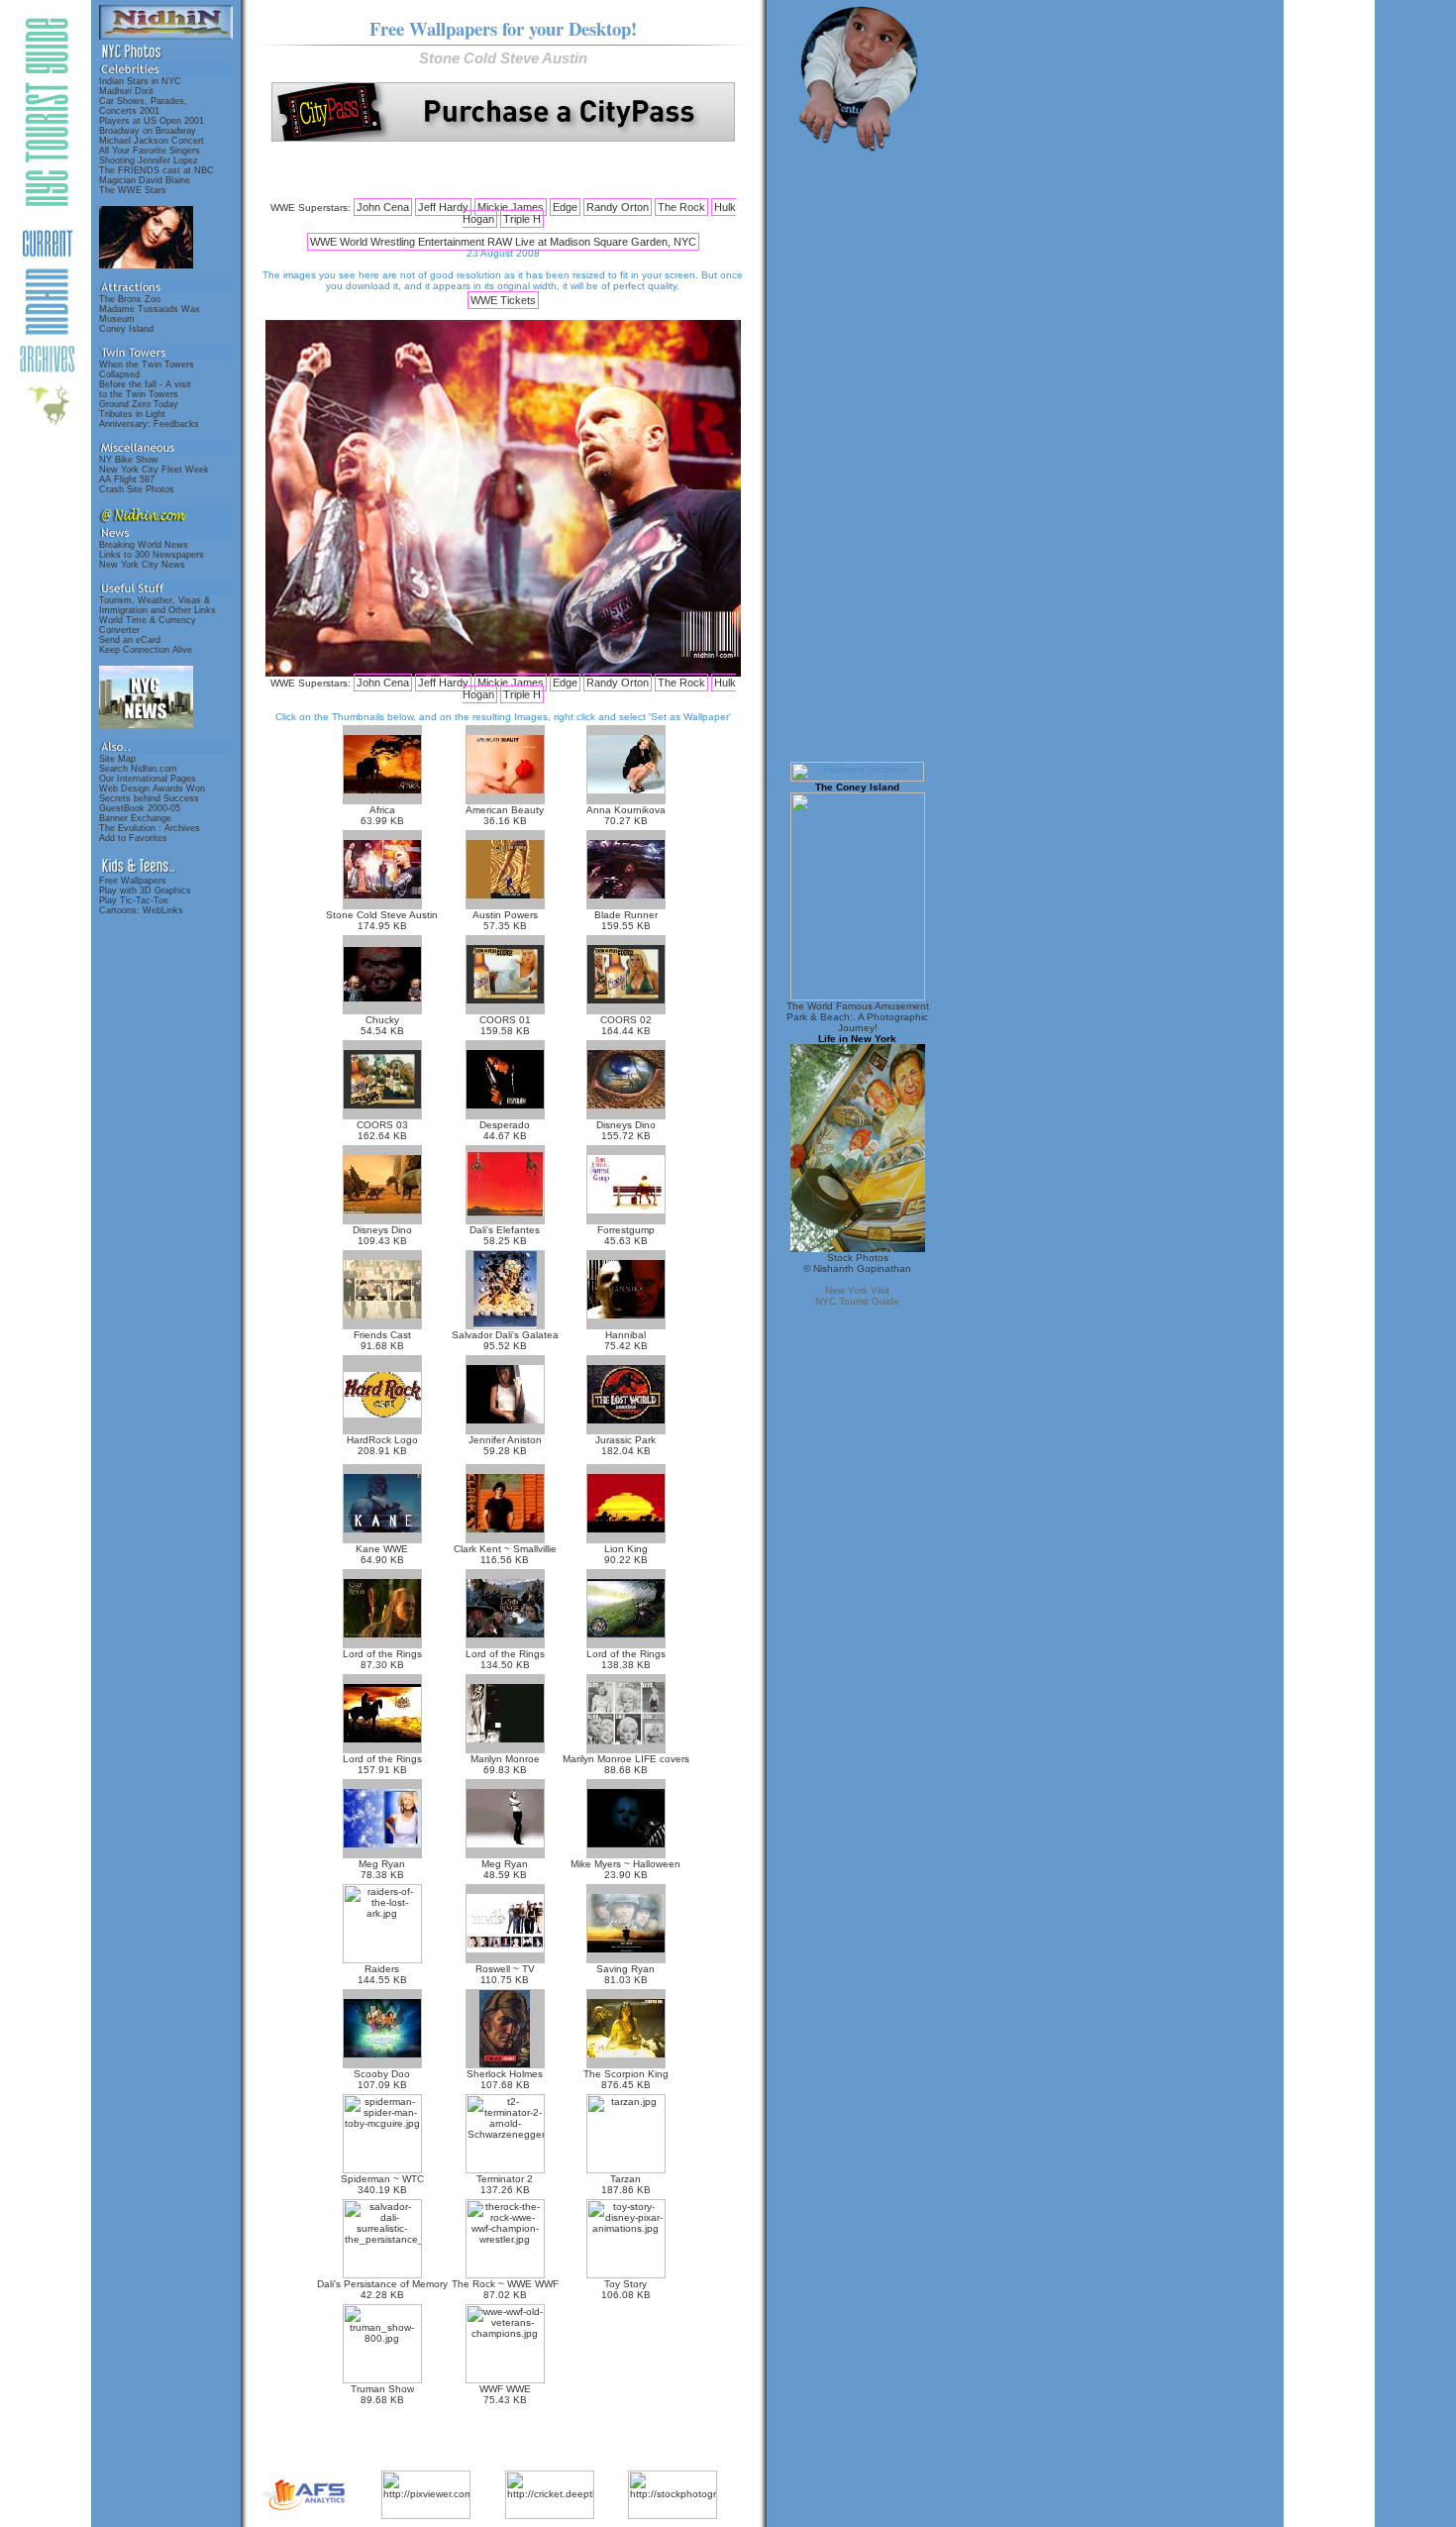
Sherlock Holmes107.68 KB (505, 2079)
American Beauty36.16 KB (505, 815)
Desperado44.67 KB (505, 1130)
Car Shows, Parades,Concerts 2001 (143, 106)
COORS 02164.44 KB (626, 1025)
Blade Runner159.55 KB (626, 920)
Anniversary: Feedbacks (149, 424)
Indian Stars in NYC (140, 81)
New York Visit (857, 1290)
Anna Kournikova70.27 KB (626, 815)
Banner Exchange (135, 818)
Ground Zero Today (139, 404)
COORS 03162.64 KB (382, 1130)
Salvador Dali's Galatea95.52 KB (505, 1340)
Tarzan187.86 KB (626, 2184)
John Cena (383, 207)
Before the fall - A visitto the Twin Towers (145, 389)
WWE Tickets (503, 300)
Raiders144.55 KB (382, 1974)
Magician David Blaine (145, 180)
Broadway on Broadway (148, 131)
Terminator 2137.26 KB (505, 2184)
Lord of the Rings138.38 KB (626, 1659)
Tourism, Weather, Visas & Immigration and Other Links (157, 605)
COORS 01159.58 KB (505, 1025)
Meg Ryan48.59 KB (505, 1869)
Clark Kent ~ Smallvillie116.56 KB (505, 1554)
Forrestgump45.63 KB (626, 1235)
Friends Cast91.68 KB (382, 1340)
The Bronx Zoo (130, 299)
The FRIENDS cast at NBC (156, 170)
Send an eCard (130, 640)
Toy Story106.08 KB (626, 2289)
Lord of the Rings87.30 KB (382, 1659)
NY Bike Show (129, 460)
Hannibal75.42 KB (626, 1340)
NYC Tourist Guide (857, 1301)
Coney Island (126, 329)
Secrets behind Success (149, 798)
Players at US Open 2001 (152, 121)
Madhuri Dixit (126, 91)
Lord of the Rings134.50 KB (505, 1659)
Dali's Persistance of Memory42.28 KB (382, 2289)
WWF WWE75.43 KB (505, 2394)
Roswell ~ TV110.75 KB (505, 1974)
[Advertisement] (503, 171)
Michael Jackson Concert (152, 141)
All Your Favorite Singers (150, 151)
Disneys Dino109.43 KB (382, 1235)
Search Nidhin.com (138, 769)
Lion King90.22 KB (626, 1554)
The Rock (681, 207)
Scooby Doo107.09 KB (382, 2079)
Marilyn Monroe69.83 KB (505, 1764)
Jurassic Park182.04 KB (625, 1445)
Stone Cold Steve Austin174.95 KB (382, 920)
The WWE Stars (133, 190)
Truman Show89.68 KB (382, 2394)
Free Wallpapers (133, 881)
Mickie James (511, 207)
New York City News (142, 565)
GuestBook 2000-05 (140, 808)
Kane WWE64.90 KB (382, 1554)
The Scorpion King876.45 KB (626, 2079)
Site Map (117, 759)
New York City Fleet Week (154, 470)
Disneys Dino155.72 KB (626, 1130)
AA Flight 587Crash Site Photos (137, 484)
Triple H (522, 219)
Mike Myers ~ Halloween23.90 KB (625, 1869)
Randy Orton (618, 207)
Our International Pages (148, 779)
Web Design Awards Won (152, 789)
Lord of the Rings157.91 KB (382, 1764)
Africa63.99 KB (382, 815)
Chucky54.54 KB (382, 1025)
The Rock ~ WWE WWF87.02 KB (505, 2289)
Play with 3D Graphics (145, 891)
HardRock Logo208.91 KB (382, 1445)
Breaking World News (144, 545)
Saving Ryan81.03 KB (625, 1974)
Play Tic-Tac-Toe (134, 900)
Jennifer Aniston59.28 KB (505, 1445)
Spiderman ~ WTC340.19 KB (382, 2184)
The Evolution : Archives (150, 828)
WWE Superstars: (311, 208)
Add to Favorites (133, 838)
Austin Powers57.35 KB (505, 920)
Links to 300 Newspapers (152, 555)
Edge (565, 207)
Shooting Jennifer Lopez (149, 160)
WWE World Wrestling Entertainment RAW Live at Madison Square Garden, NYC (503, 242)
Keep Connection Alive (146, 650)
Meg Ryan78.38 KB (382, 1869)
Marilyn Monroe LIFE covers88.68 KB (626, 1764)
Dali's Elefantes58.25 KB (505, 1235)
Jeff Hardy (443, 207)
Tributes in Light (132, 414)
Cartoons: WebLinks (141, 910)
